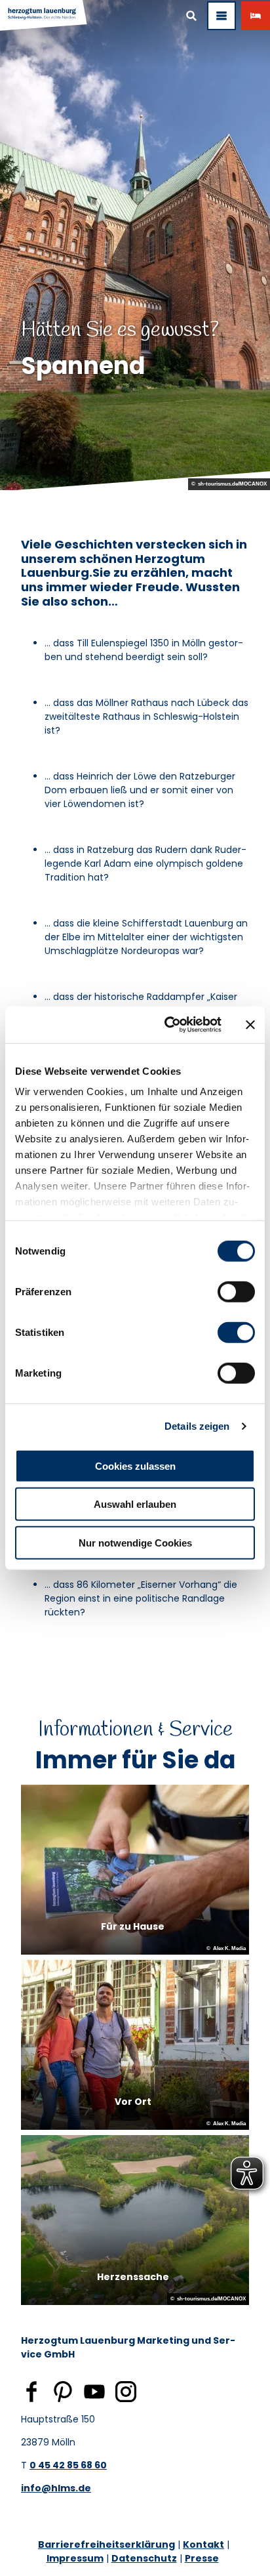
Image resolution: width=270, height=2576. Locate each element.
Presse (202, 2558)
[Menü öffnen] (222, 16)
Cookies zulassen (135, 1465)
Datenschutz (144, 2558)
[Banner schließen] (250, 1025)
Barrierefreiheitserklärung (106, 2545)
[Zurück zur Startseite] (44, 16)
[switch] (236, 1291)
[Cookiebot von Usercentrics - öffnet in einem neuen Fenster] (167, 1025)
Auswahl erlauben (135, 1504)
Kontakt (203, 2545)
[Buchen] (256, 16)
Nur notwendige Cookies (135, 1542)
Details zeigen (197, 1426)
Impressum (75, 2558)
